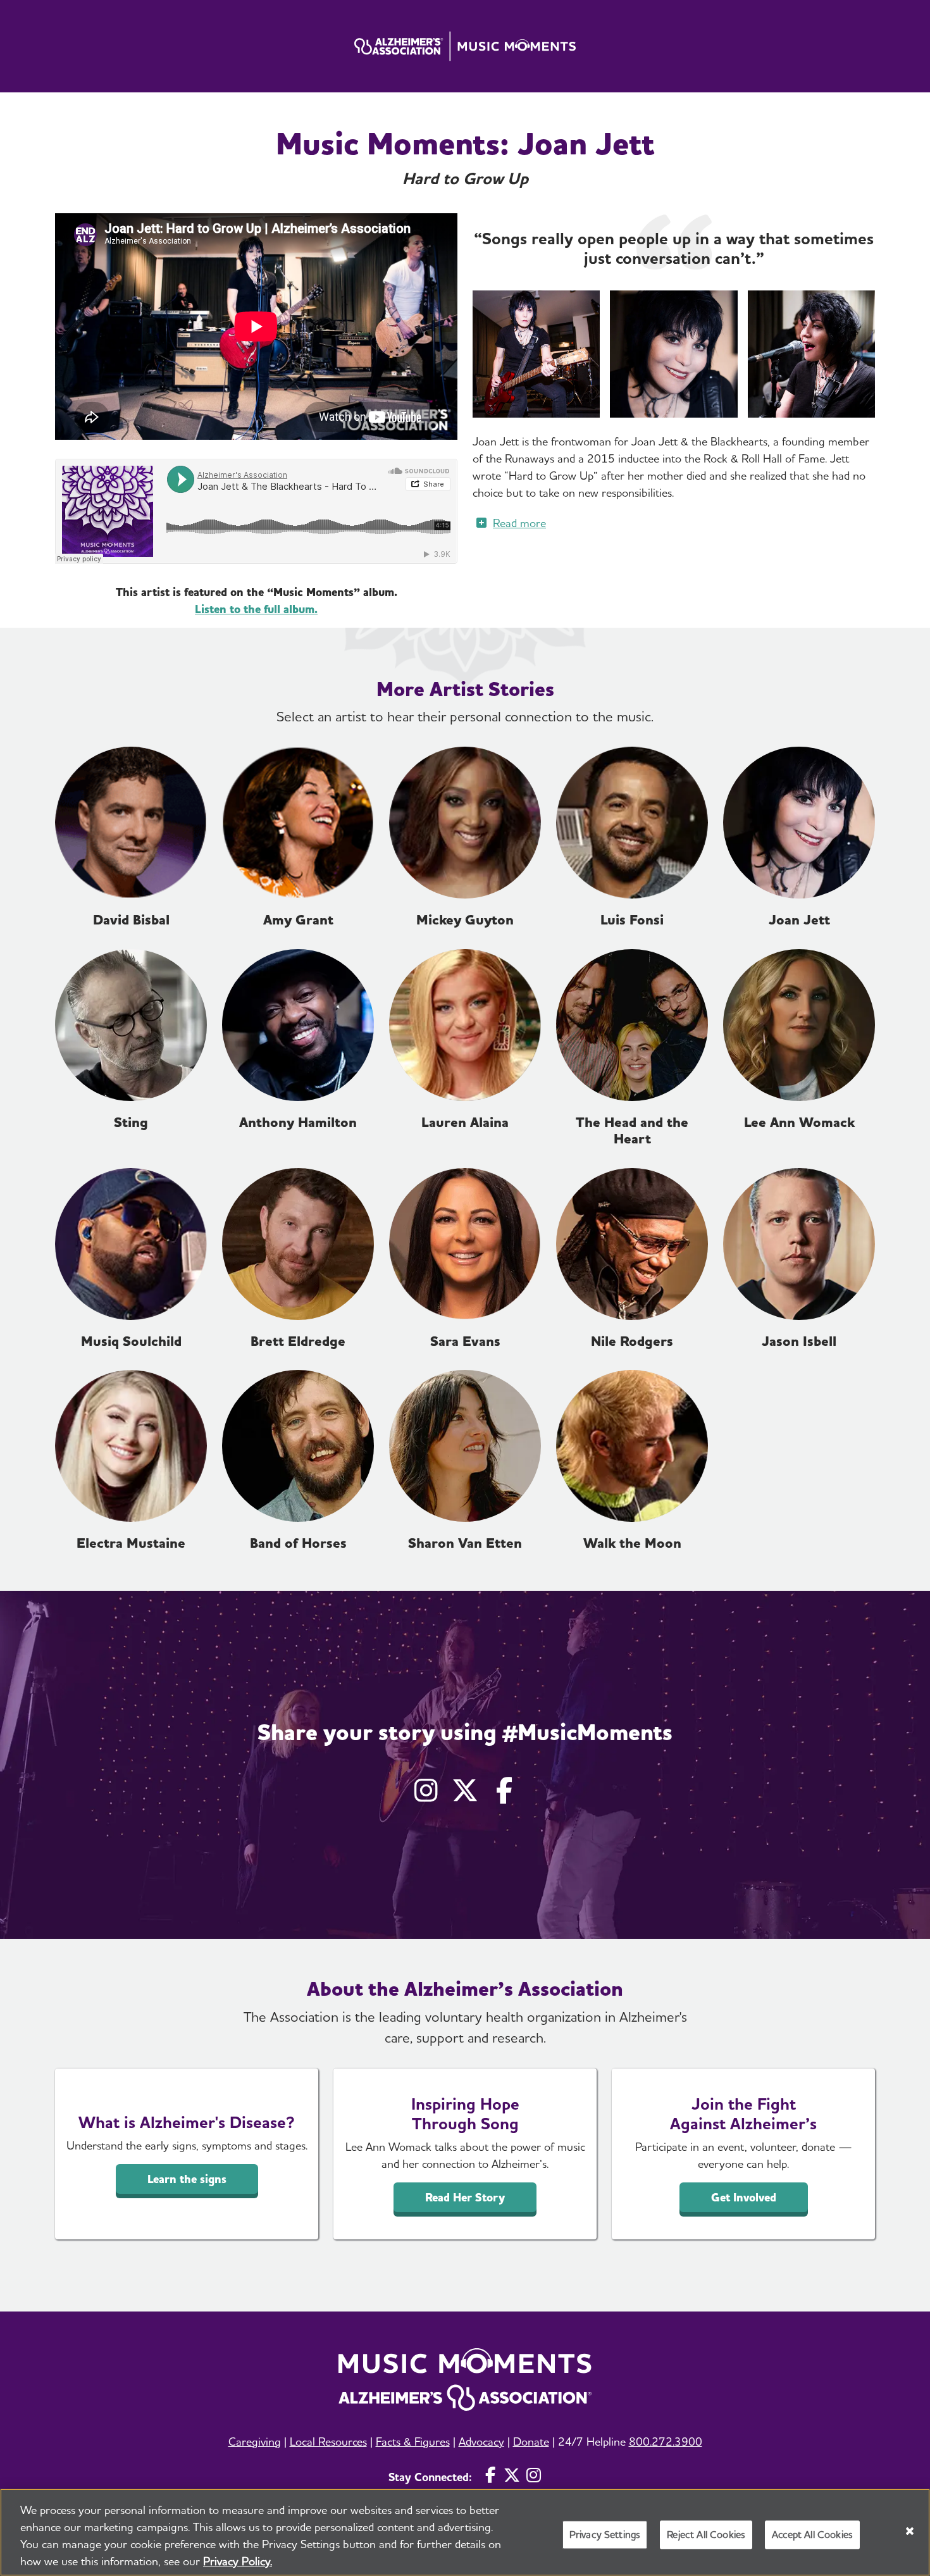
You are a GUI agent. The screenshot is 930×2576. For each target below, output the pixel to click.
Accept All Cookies (812, 2535)
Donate (531, 2442)
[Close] (910, 2531)
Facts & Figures (413, 2442)
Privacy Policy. (238, 2561)
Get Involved (744, 2197)
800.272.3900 (666, 2442)
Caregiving (255, 2442)
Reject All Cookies (706, 2535)
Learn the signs (187, 2179)
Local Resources (328, 2442)
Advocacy (481, 2442)
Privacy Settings (605, 2535)
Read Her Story (465, 2197)
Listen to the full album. (256, 609)
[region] (465, 2532)
